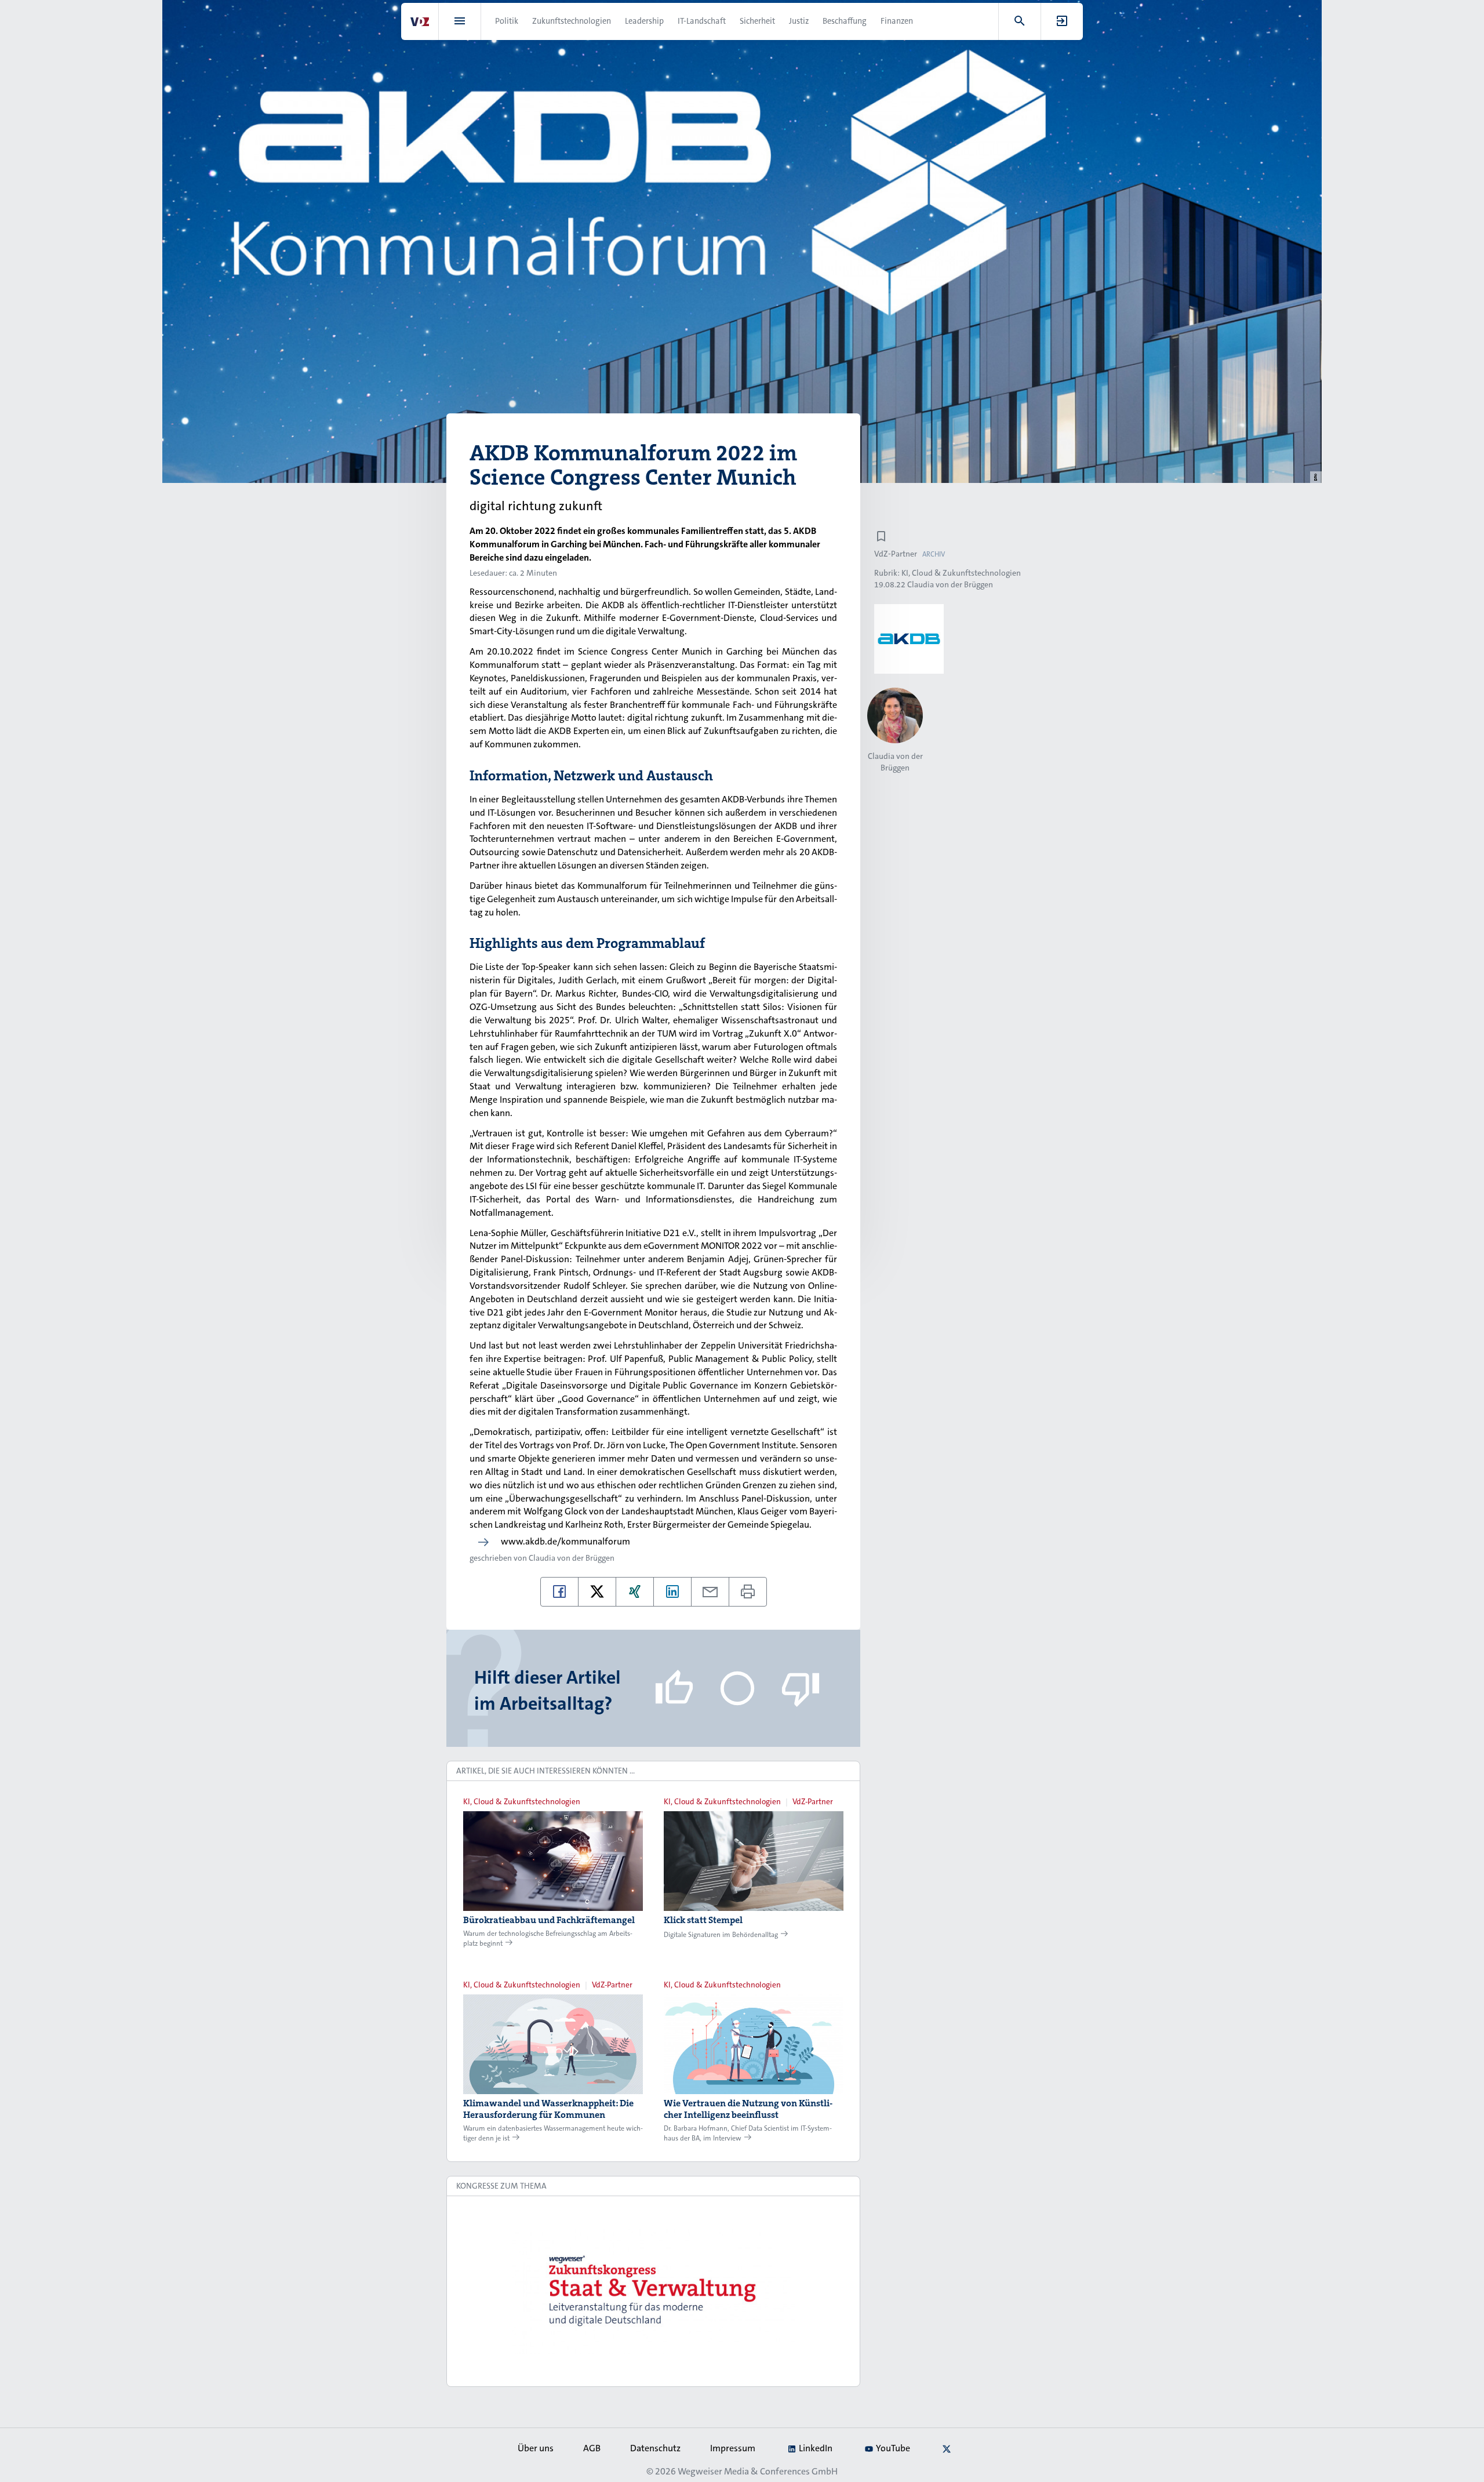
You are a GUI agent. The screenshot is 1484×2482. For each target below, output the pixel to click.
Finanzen (897, 21)
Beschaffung (845, 21)
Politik (507, 21)
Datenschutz (655, 2448)
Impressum (733, 2448)
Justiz (799, 21)
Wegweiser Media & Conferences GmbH (758, 2471)
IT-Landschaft (702, 21)
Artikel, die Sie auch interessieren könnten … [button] (545, 1771)
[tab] (653, 1771)
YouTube (893, 2448)
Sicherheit (757, 21)
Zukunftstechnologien (572, 21)
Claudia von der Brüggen (572, 1558)
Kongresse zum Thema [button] (501, 2186)
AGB (592, 2448)
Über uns (536, 2448)
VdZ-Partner (896, 554)
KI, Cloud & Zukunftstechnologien (961, 573)
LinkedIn (816, 2448)
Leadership (644, 21)
